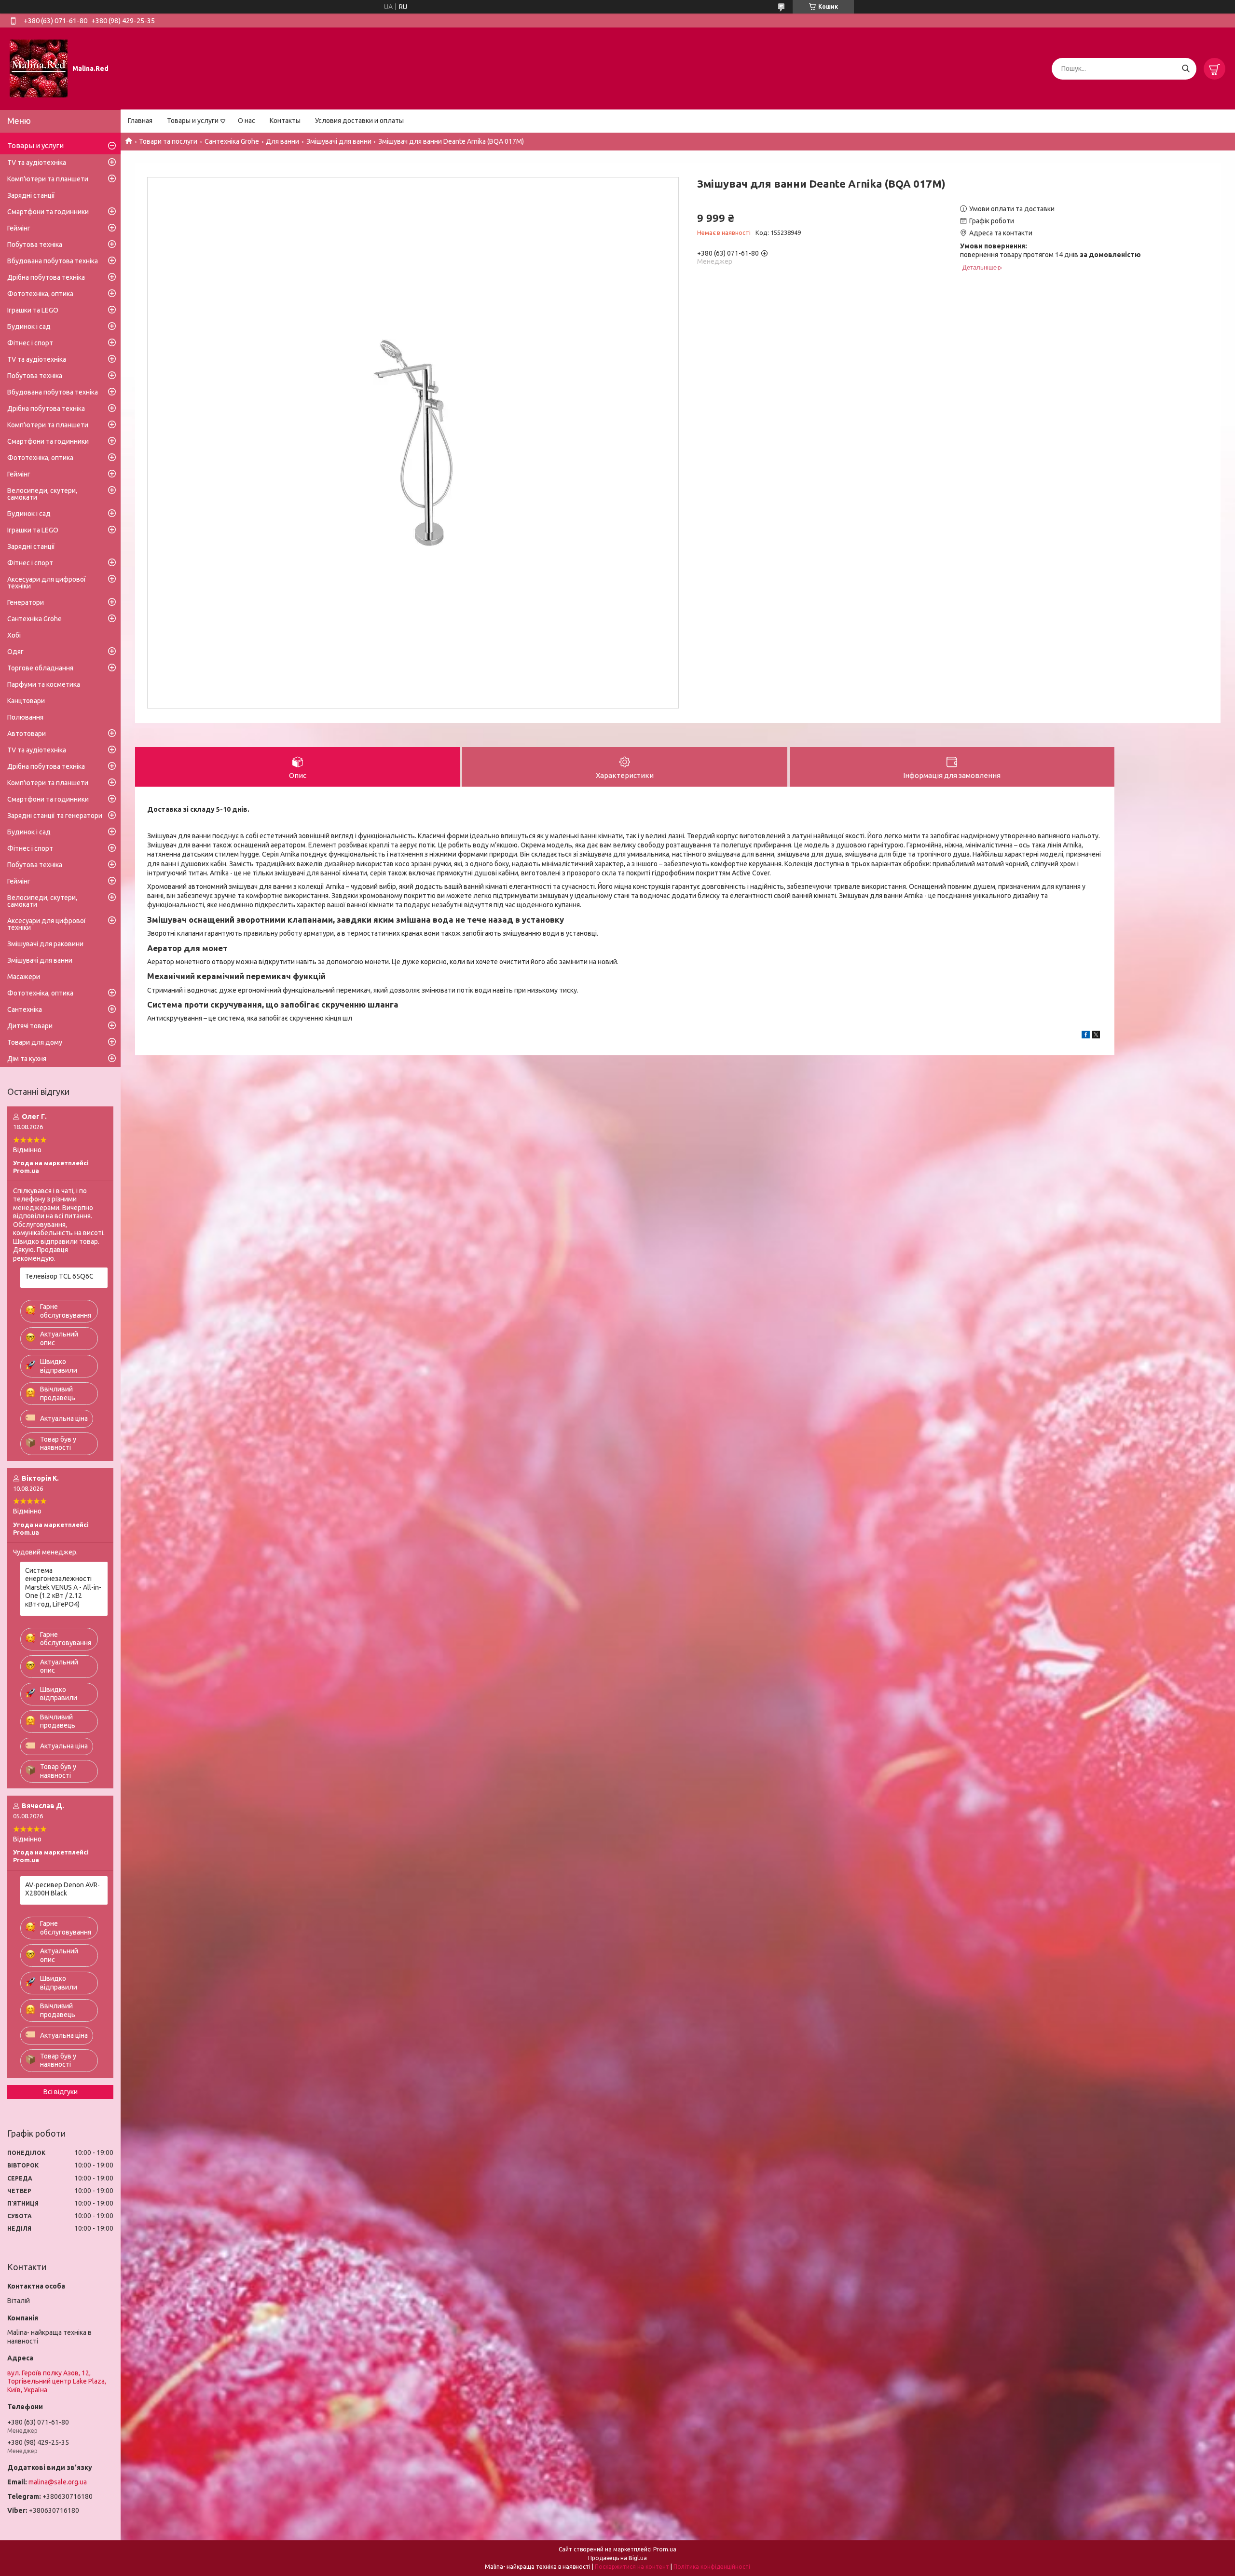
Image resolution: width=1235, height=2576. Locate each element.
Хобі (14, 635)
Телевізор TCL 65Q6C (59, 1276)
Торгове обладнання (40, 668)
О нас (247, 121)
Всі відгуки (61, 2092)
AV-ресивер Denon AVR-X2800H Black (62, 1889)
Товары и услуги (193, 121)
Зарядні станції (31, 195)
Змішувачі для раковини (45, 944)
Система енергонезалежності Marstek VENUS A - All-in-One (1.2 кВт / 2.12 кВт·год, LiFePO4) (63, 1587)
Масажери (24, 977)
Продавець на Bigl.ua (617, 2558)
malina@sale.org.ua (58, 2482)
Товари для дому (35, 1042)
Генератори (26, 602)
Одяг (15, 652)
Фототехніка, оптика (40, 294)
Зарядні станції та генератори (55, 816)
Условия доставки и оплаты (359, 121)
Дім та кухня (27, 1059)
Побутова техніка (35, 245)
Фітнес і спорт (30, 343)
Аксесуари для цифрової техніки (47, 583)
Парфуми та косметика (44, 684)
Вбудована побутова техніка (53, 261)
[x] (1096, 1036)
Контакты (285, 121)
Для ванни (282, 141)
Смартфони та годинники (48, 212)
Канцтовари (26, 701)
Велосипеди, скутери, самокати (42, 494)
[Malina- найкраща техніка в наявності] (39, 68)
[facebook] (1086, 1036)
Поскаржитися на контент (632, 2567)
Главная (140, 121)
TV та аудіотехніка (37, 163)
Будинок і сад (29, 327)
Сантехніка (25, 1009)
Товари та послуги (168, 141)
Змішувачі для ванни (339, 141)
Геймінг (19, 228)
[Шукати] (1186, 69)
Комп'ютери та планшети (48, 179)
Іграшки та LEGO (33, 310)
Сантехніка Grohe (232, 141)
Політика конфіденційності (712, 2567)
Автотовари (27, 734)
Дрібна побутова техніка (46, 277)
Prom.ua (665, 2549)
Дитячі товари (30, 1026)
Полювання (25, 717)
